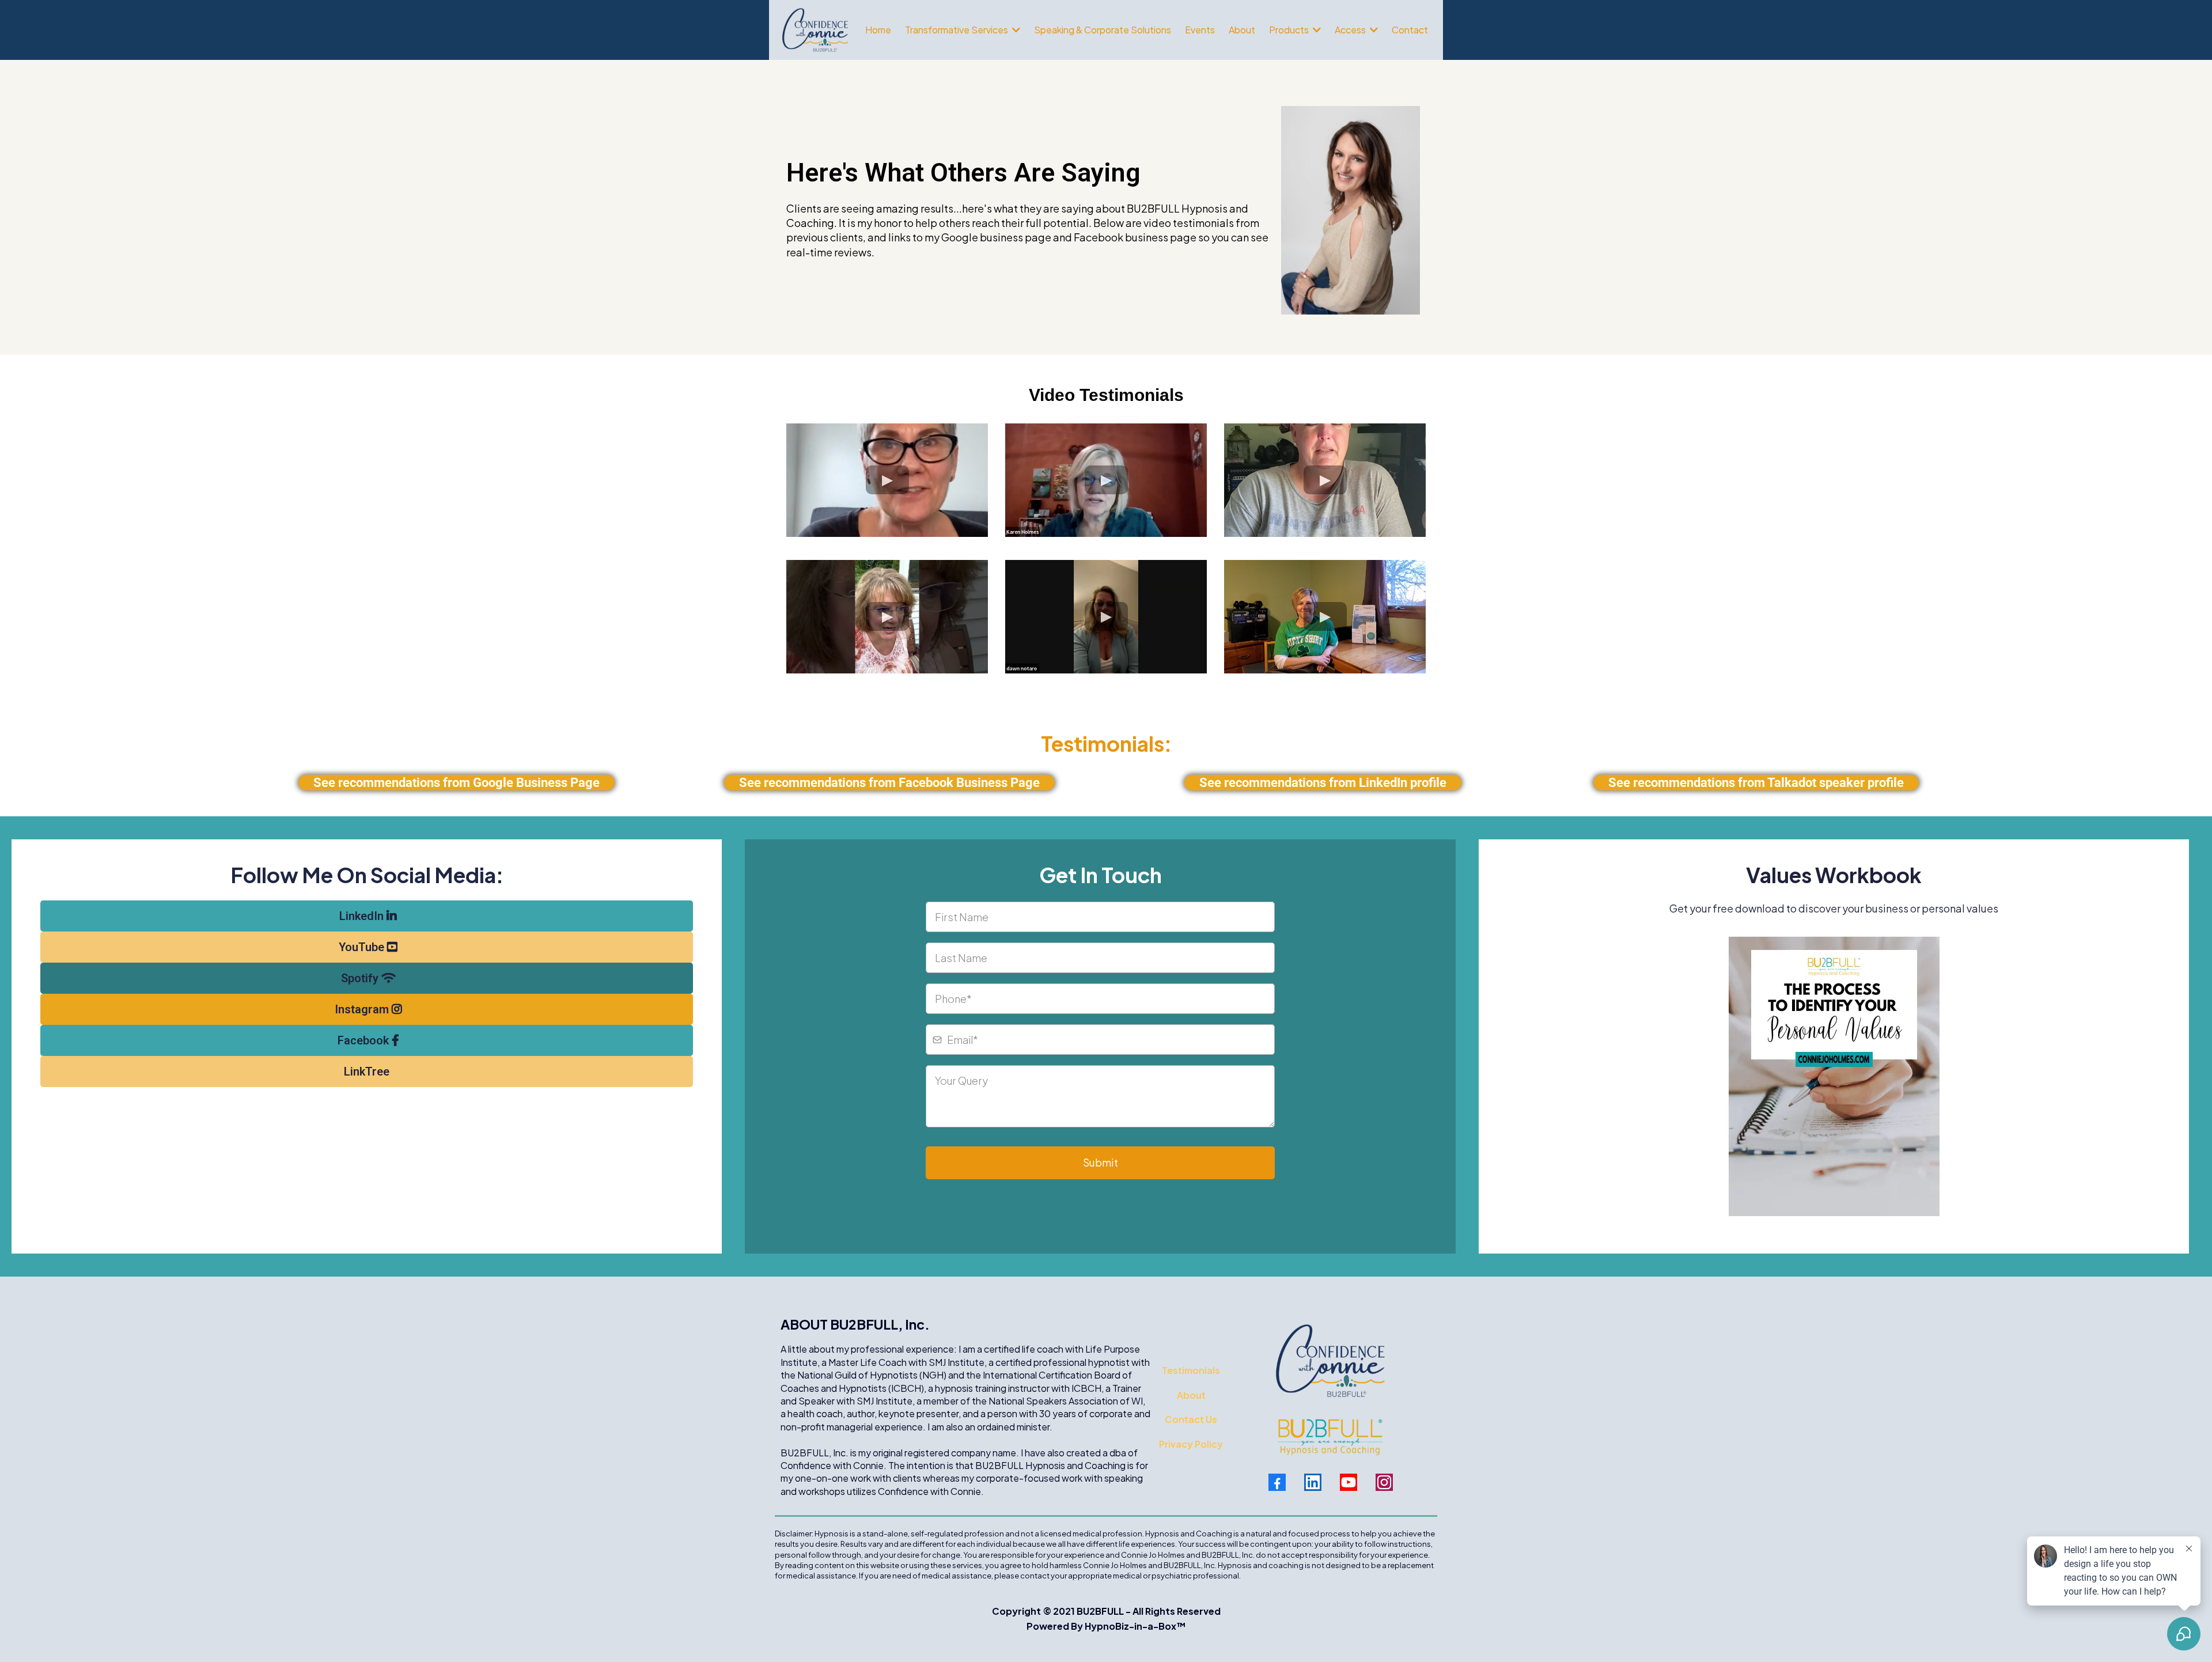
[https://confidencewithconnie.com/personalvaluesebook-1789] (1834, 1076)
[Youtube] (1349, 1482)
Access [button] (1351, 30)
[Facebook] (1277, 1482)
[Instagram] (1384, 1482)
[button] (1015, 30)
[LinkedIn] (1313, 1482)
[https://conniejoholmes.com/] (815, 30)
